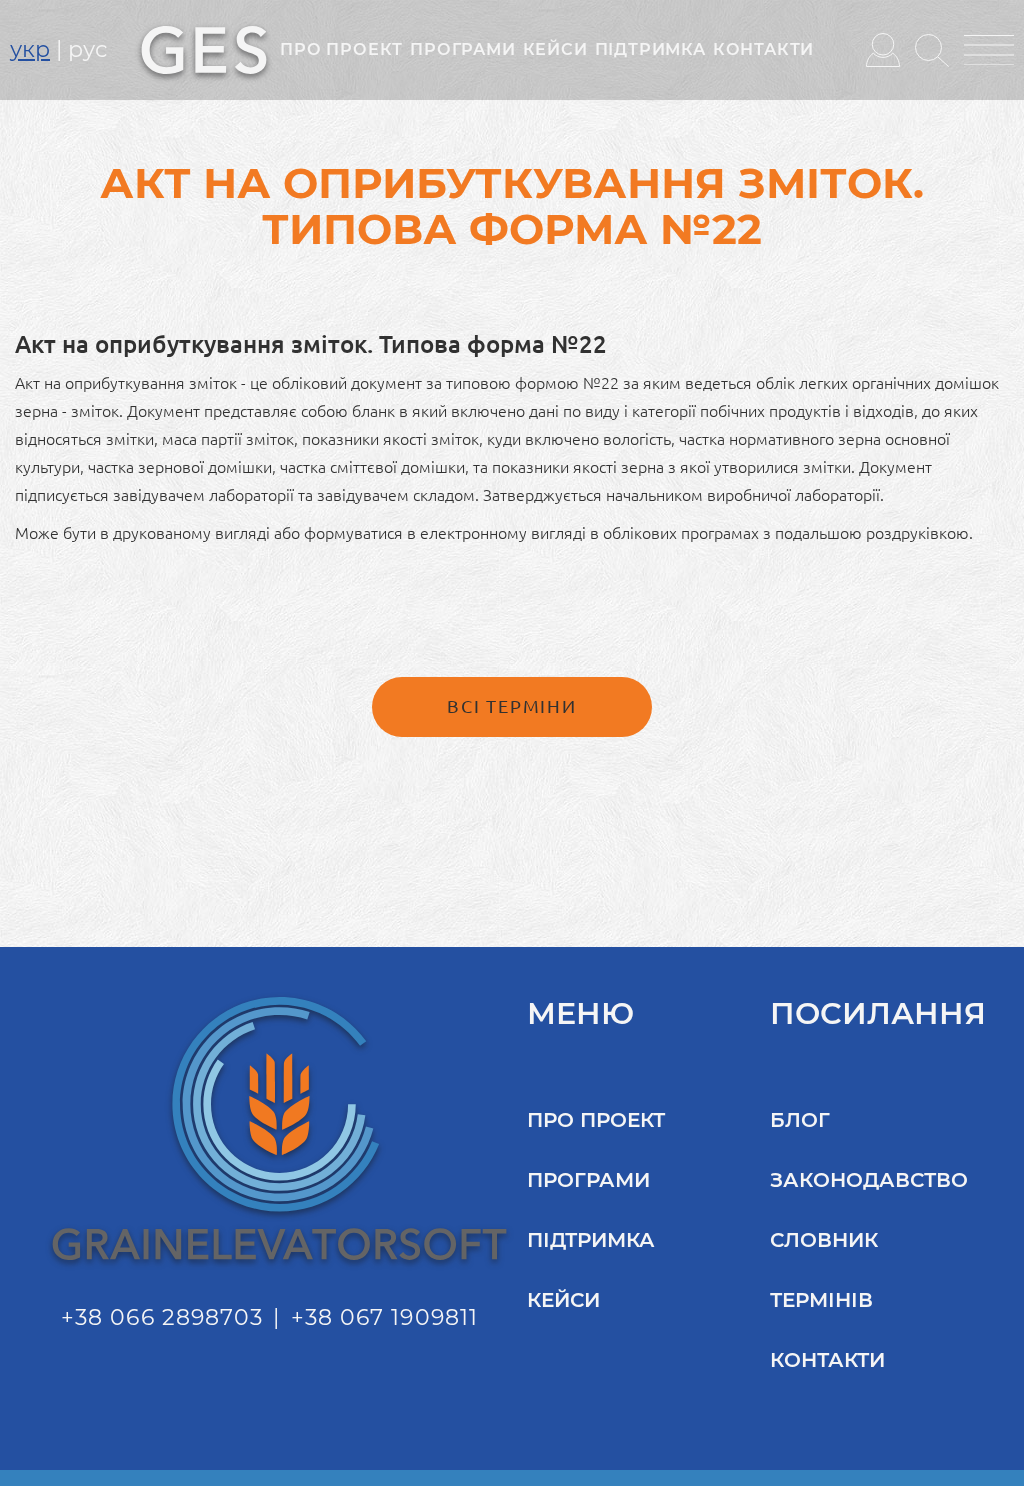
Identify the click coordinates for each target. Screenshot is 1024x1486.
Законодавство (869, 1180)
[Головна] (204, 48)
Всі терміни (512, 706)
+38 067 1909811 (385, 1317)
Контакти (763, 49)
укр (30, 49)
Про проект (341, 49)
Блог (800, 1120)
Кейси (555, 49)
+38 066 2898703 (162, 1317)
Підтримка (650, 49)
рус (87, 49)
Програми (462, 49)
